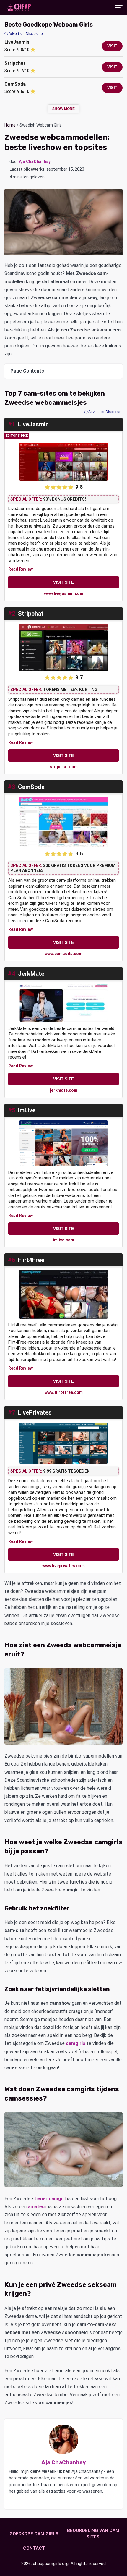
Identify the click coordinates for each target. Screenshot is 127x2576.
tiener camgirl (50, 2199)
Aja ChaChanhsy (35, 161)
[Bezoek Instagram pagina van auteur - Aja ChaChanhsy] (63, 2501)
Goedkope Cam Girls (34, 2534)
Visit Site (63, 582)
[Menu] (119, 7)
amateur (37, 2207)
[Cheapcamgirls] (19, 7)
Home (10, 125)
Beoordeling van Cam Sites (93, 2534)
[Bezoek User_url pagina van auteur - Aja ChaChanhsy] (56, 2501)
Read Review (21, 569)
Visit (112, 46)
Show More (63, 109)
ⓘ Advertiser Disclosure (103, 412)
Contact (34, 2548)
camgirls (76, 2043)
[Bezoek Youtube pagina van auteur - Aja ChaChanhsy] (70, 2501)
